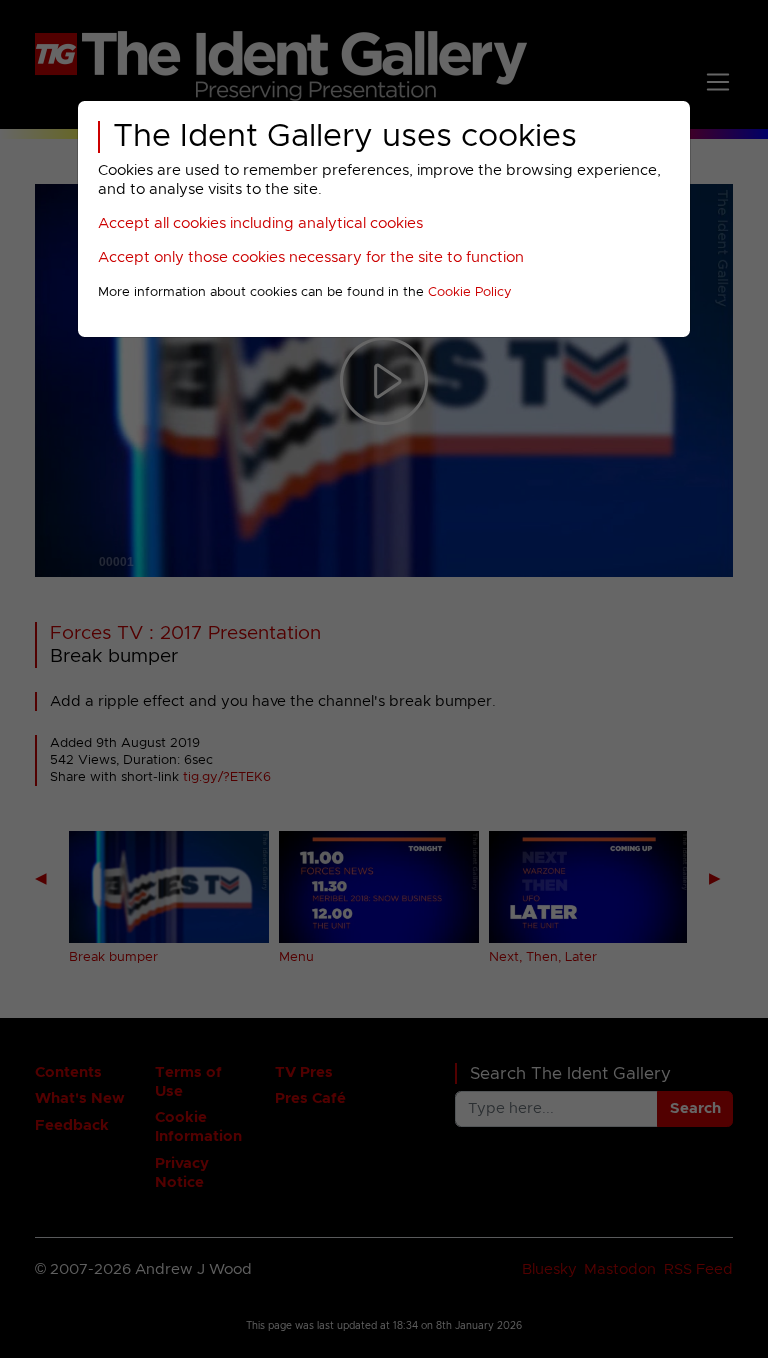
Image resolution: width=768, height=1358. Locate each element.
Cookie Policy (470, 292)
